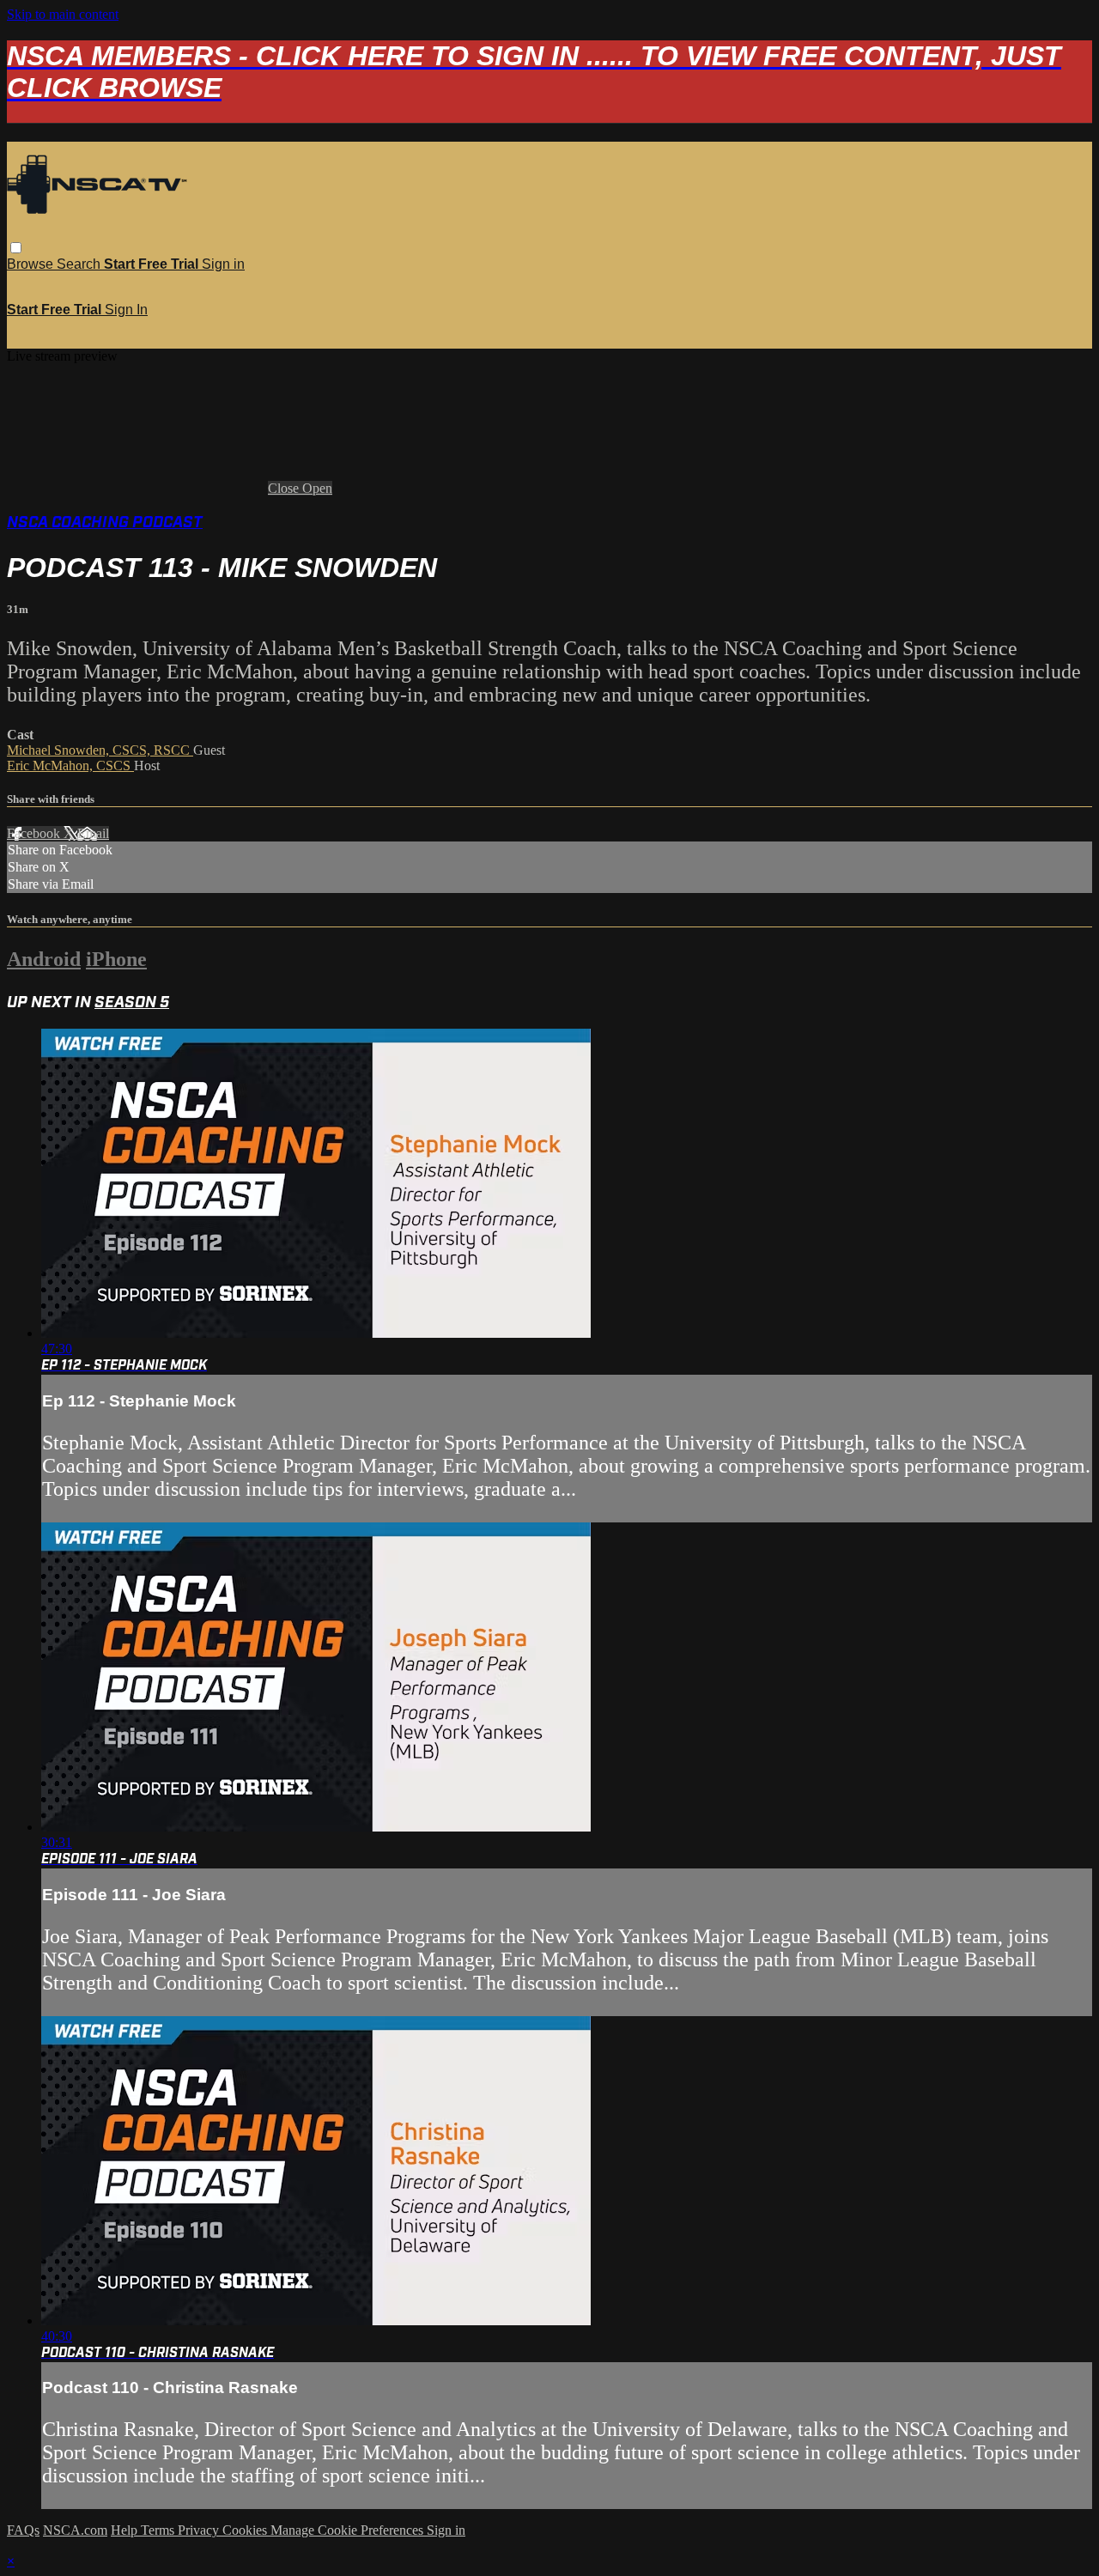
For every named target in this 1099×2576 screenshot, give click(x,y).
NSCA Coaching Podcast (105, 522)
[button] (16, 248)
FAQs (23, 2530)
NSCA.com (75, 2530)
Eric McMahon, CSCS (70, 766)
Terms (159, 2530)
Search (80, 264)
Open (317, 488)
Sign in (223, 264)
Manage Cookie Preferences (349, 2530)
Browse (32, 264)
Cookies (246, 2530)
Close (285, 488)
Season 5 (132, 1002)
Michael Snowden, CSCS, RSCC (100, 750)
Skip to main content (63, 14)
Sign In (126, 310)
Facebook (35, 833)
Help (126, 2530)
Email (93, 833)
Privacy (200, 2530)
